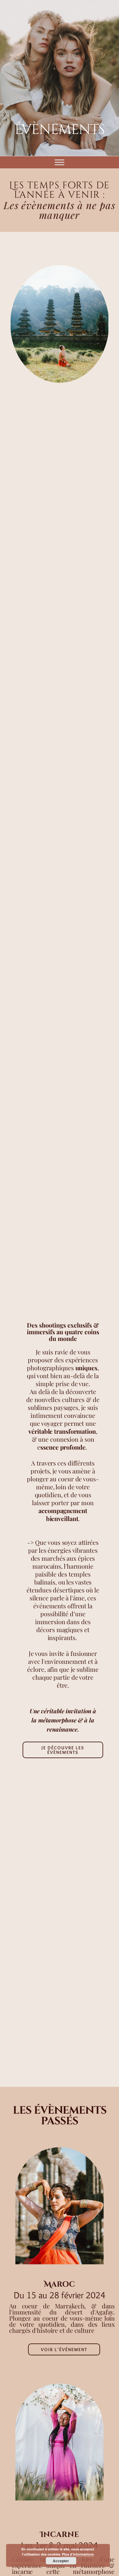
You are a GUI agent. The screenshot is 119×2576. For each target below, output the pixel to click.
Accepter (61, 2561)
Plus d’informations (78, 2554)
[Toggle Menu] (60, 162)
